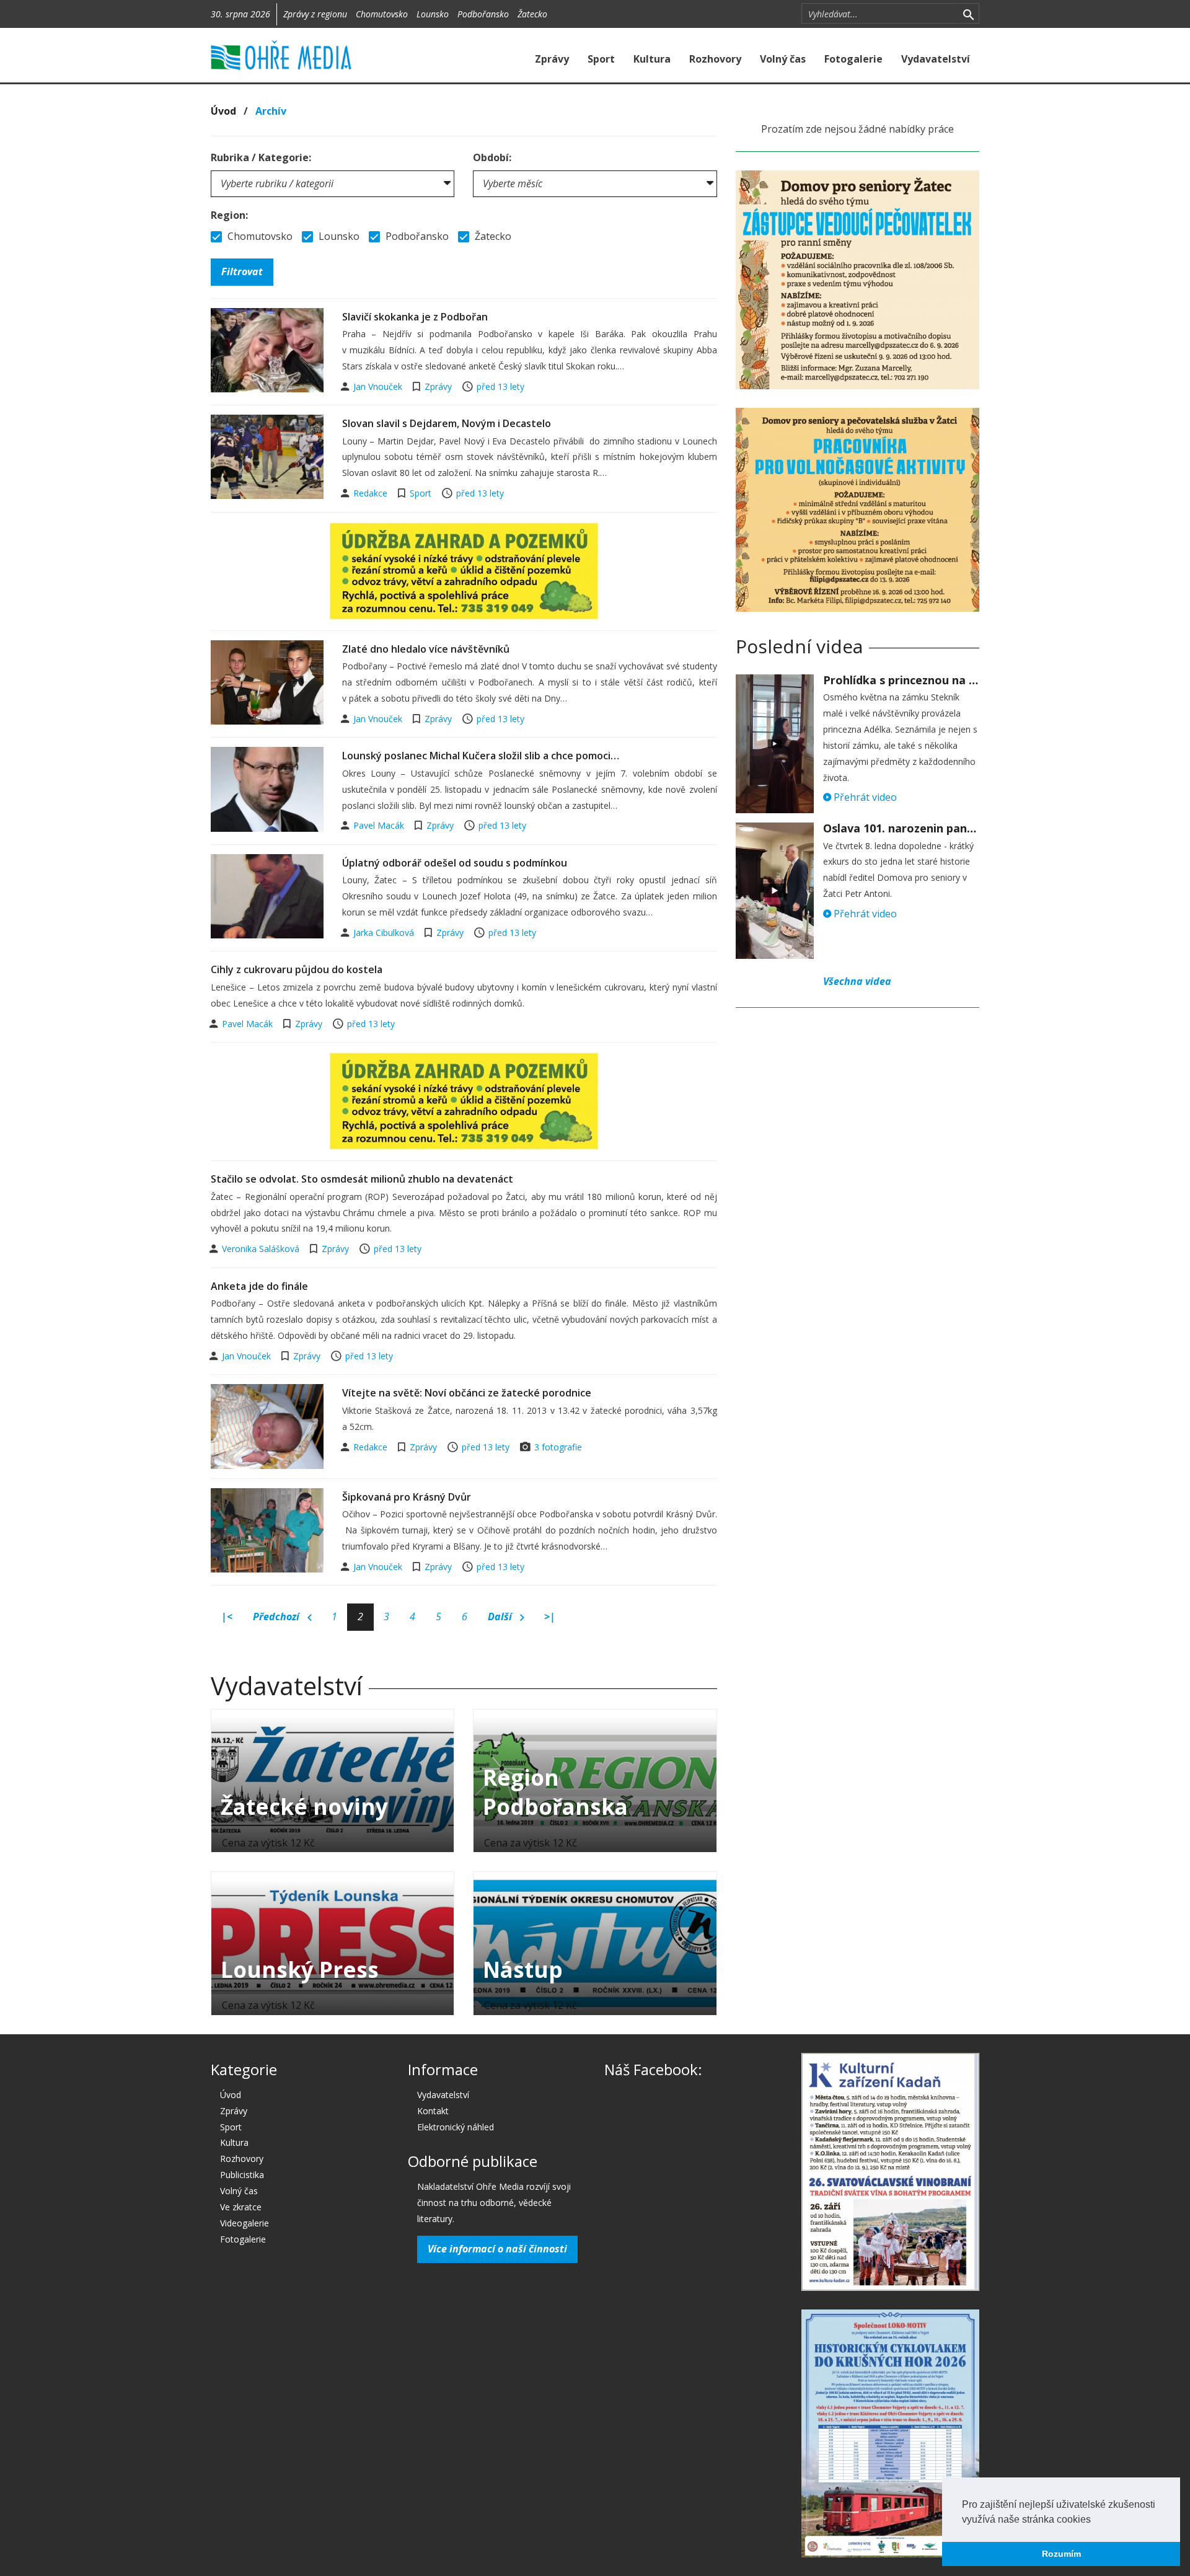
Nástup (523, 1969)
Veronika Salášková (262, 1249)
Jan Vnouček (379, 386)
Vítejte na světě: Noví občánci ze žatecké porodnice (467, 1393)
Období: (492, 157)
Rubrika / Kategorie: (261, 157)
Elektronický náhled (456, 2127)
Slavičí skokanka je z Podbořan (415, 317)
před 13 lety (500, 386)
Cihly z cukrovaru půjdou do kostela (297, 969)
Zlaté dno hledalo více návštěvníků (426, 649)
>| (550, 1617)
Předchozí (277, 1617)
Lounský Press (300, 1969)
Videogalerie (245, 2223)
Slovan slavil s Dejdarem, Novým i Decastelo (447, 423)
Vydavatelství (936, 59)
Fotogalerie (853, 59)
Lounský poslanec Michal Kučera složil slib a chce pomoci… (481, 756)
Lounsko (433, 14)
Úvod (223, 111)
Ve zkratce (241, 2207)
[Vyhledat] (968, 14)
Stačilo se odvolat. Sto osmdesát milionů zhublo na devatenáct (362, 1179)
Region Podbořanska (555, 1792)
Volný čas (783, 59)
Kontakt (433, 2111)
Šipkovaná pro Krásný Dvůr (407, 1497)
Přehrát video (864, 797)
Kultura (652, 59)
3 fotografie (558, 1447)
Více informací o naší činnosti (497, 2249)
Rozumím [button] (1061, 2554)
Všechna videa (857, 981)
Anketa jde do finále (259, 1286)
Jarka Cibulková (385, 933)
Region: (229, 215)
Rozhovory (715, 59)
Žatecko (532, 14)
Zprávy (552, 59)
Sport (601, 59)
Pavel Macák (380, 825)
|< (227, 1617)
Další (501, 1617)
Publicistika (242, 2175)
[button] (1095, 2520)
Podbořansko (483, 14)
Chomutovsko (382, 14)
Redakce (372, 493)
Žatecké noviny (304, 1806)
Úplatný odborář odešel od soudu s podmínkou (455, 863)
